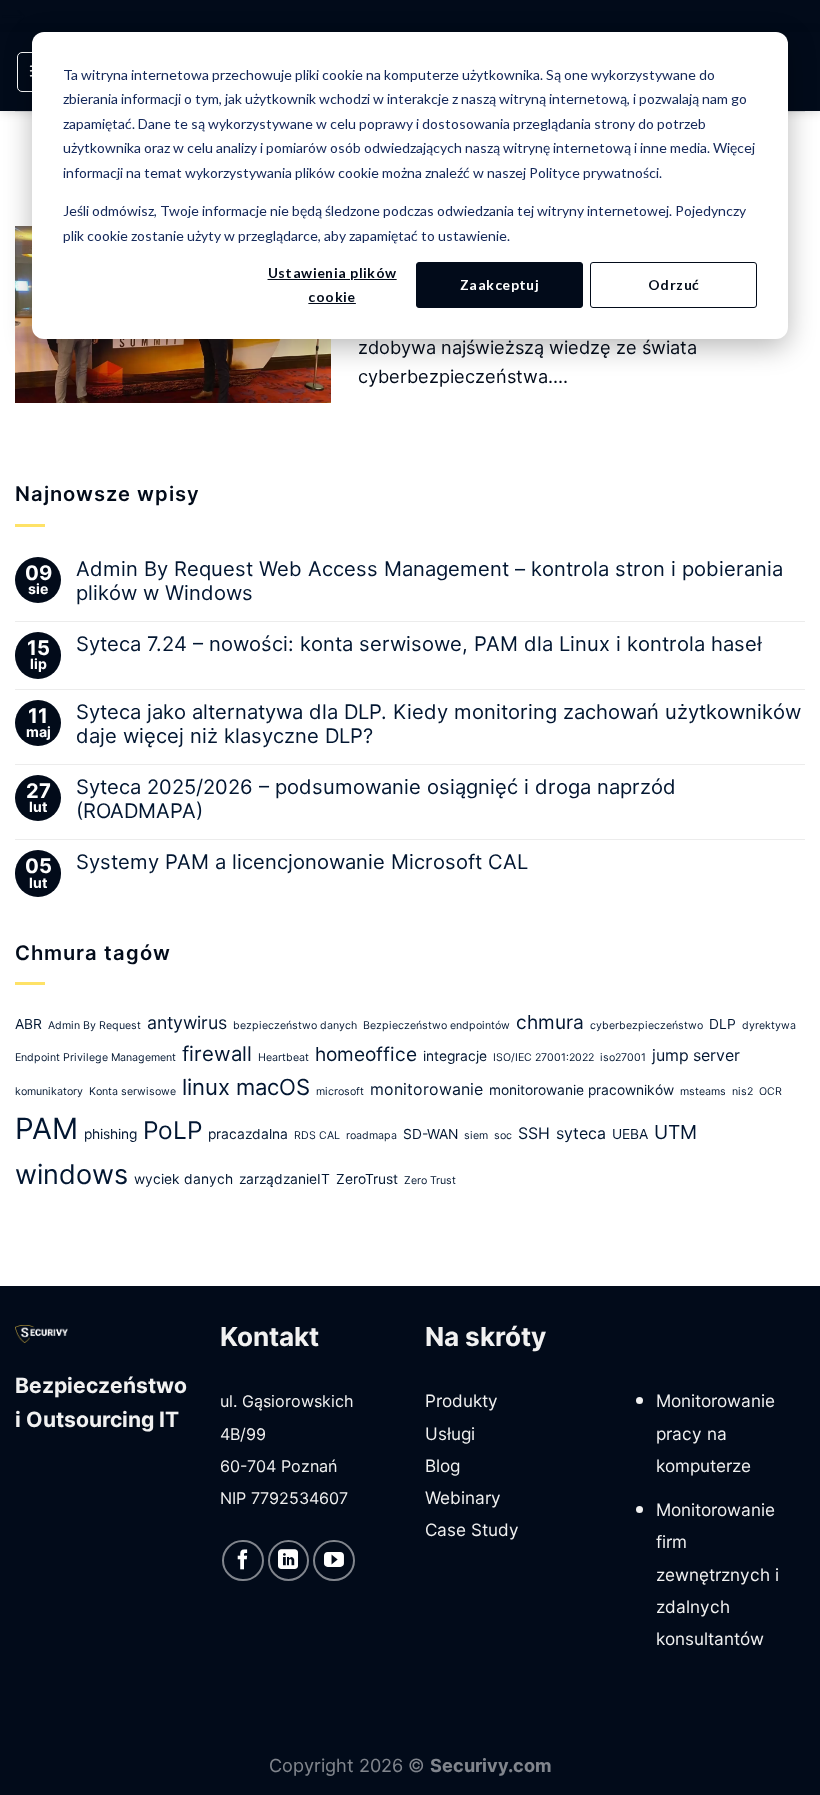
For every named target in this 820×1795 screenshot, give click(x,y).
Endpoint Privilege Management (95, 1057)
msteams (703, 1091)
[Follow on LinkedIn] (289, 1561)
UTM (675, 1132)
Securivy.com (491, 1765)
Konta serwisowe (132, 1091)
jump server (696, 1055)
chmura (550, 1022)
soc (503, 1135)
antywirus (187, 1022)
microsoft (340, 1091)
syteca (581, 1133)
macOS (273, 1087)
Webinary (463, 1497)
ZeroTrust (367, 1179)
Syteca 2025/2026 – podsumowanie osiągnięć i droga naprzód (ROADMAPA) (376, 799)
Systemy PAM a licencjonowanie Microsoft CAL (302, 862)
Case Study (472, 1529)
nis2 (742, 1091)
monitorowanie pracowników (581, 1090)
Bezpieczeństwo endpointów (436, 1025)
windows (71, 1174)
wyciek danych (183, 1179)
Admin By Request (94, 1025)
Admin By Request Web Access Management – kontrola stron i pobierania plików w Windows (429, 581)
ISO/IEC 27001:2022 (543, 1057)
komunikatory (49, 1091)
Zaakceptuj (499, 284)
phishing (110, 1134)
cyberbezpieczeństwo (646, 1025)
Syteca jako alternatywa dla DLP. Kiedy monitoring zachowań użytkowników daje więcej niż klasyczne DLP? (438, 724)
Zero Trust (430, 1180)
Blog (442, 1465)
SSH (534, 1133)
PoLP (172, 1130)
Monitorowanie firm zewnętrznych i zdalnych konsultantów (717, 1574)
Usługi (450, 1433)
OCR (770, 1091)
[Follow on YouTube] (334, 1561)
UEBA (630, 1134)
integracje (455, 1056)
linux (206, 1087)
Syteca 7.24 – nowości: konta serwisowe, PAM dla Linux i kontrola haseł (419, 644)
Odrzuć (674, 284)
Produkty (461, 1400)
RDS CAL (317, 1135)
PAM (46, 1128)
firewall (217, 1053)
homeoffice (366, 1054)
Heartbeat (283, 1057)
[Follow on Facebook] (243, 1561)
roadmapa (371, 1135)
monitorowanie (426, 1089)
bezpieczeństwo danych (295, 1025)
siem (476, 1135)
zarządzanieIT (284, 1179)
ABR (28, 1024)
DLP (722, 1024)
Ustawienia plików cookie (332, 285)
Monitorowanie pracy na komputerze (715, 1433)
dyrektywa (769, 1025)
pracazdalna (248, 1134)
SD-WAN (430, 1134)
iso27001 (623, 1057)
